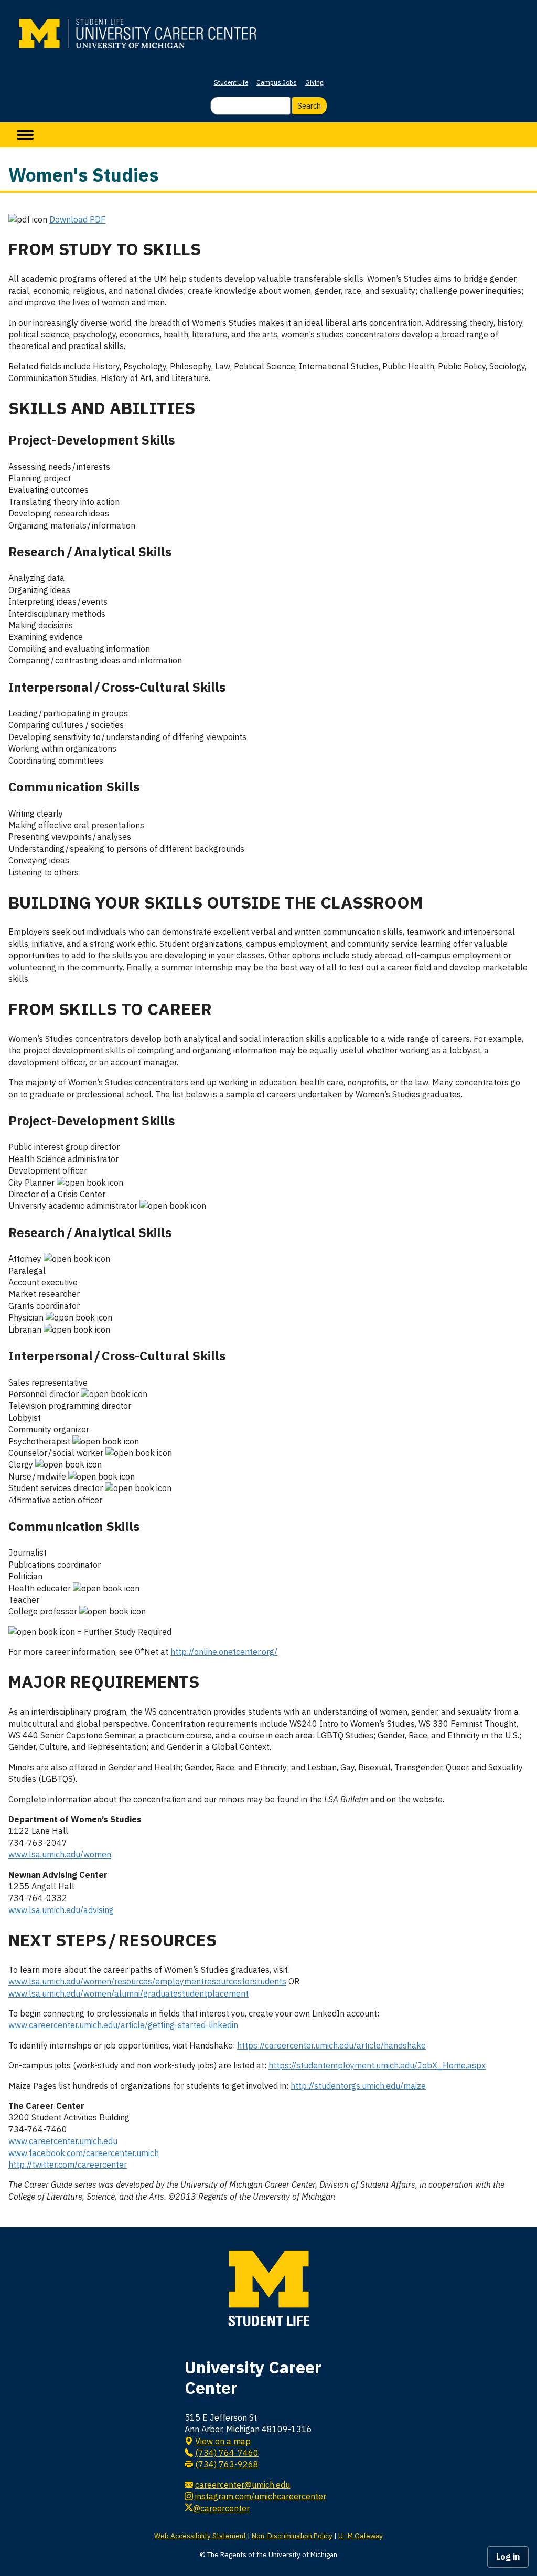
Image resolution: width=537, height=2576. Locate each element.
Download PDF (77, 219)
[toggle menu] (25, 135)
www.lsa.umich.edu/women (60, 1854)
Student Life (231, 82)
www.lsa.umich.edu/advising (61, 1910)
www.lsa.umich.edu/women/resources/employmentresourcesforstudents (147, 1981)
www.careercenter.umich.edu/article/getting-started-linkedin (123, 2025)
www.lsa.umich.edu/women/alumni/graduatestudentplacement (128, 1993)
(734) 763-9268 (227, 2464)
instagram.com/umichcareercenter (261, 2496)
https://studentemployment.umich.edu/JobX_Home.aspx (377, 2065)
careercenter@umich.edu (243, 2485)
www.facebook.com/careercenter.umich (84, 2153)
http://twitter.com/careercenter (68, 2165)
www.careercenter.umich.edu (63, 2141)
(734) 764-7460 (227, 2453)
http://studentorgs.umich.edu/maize (358, 2086)
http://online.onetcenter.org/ (224, 1652)
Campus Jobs (277, 82)
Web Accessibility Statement (200, 2536)
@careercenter (221, 2508)
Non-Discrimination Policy (292, 2536)
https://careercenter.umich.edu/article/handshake (331, 2045)
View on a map (223, 2441)
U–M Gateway (361, 2536)
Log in (508, 2557)
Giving (314, 82)
